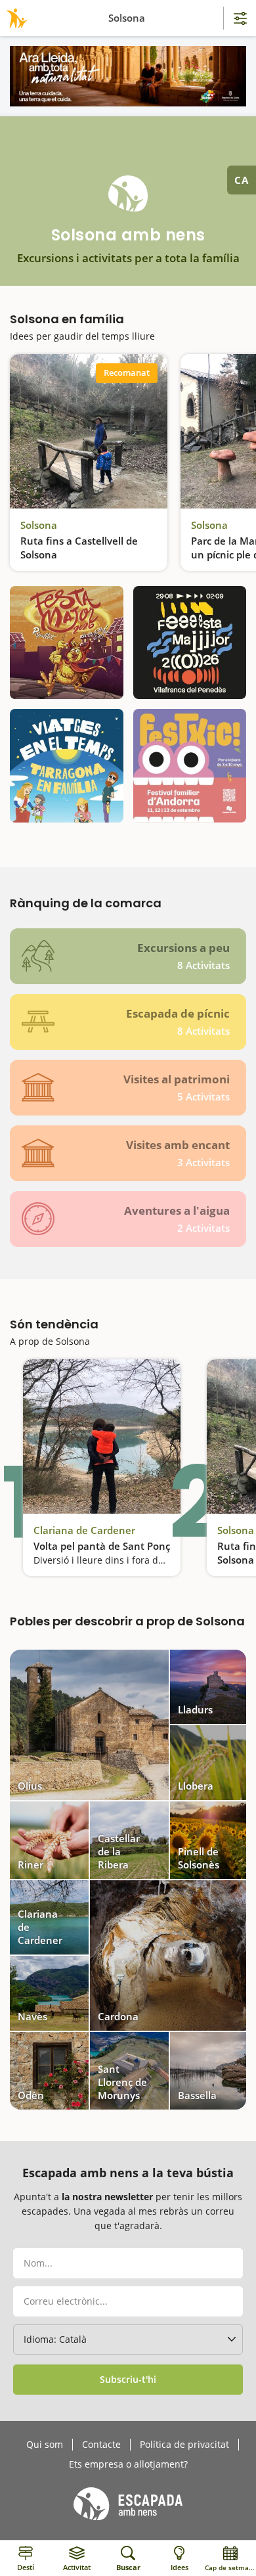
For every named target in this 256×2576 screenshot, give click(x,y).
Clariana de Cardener (84, 1530)
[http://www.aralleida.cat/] (128, 76)
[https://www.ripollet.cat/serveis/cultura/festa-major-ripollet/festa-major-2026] (67, 643)
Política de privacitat (184, 2445)
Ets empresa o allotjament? (128, 2464)
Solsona (39, 525)
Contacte (101, 2445)
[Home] (15, 18)
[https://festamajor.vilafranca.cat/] (190, 643)
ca (242, 180)
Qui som (45, 2445)
